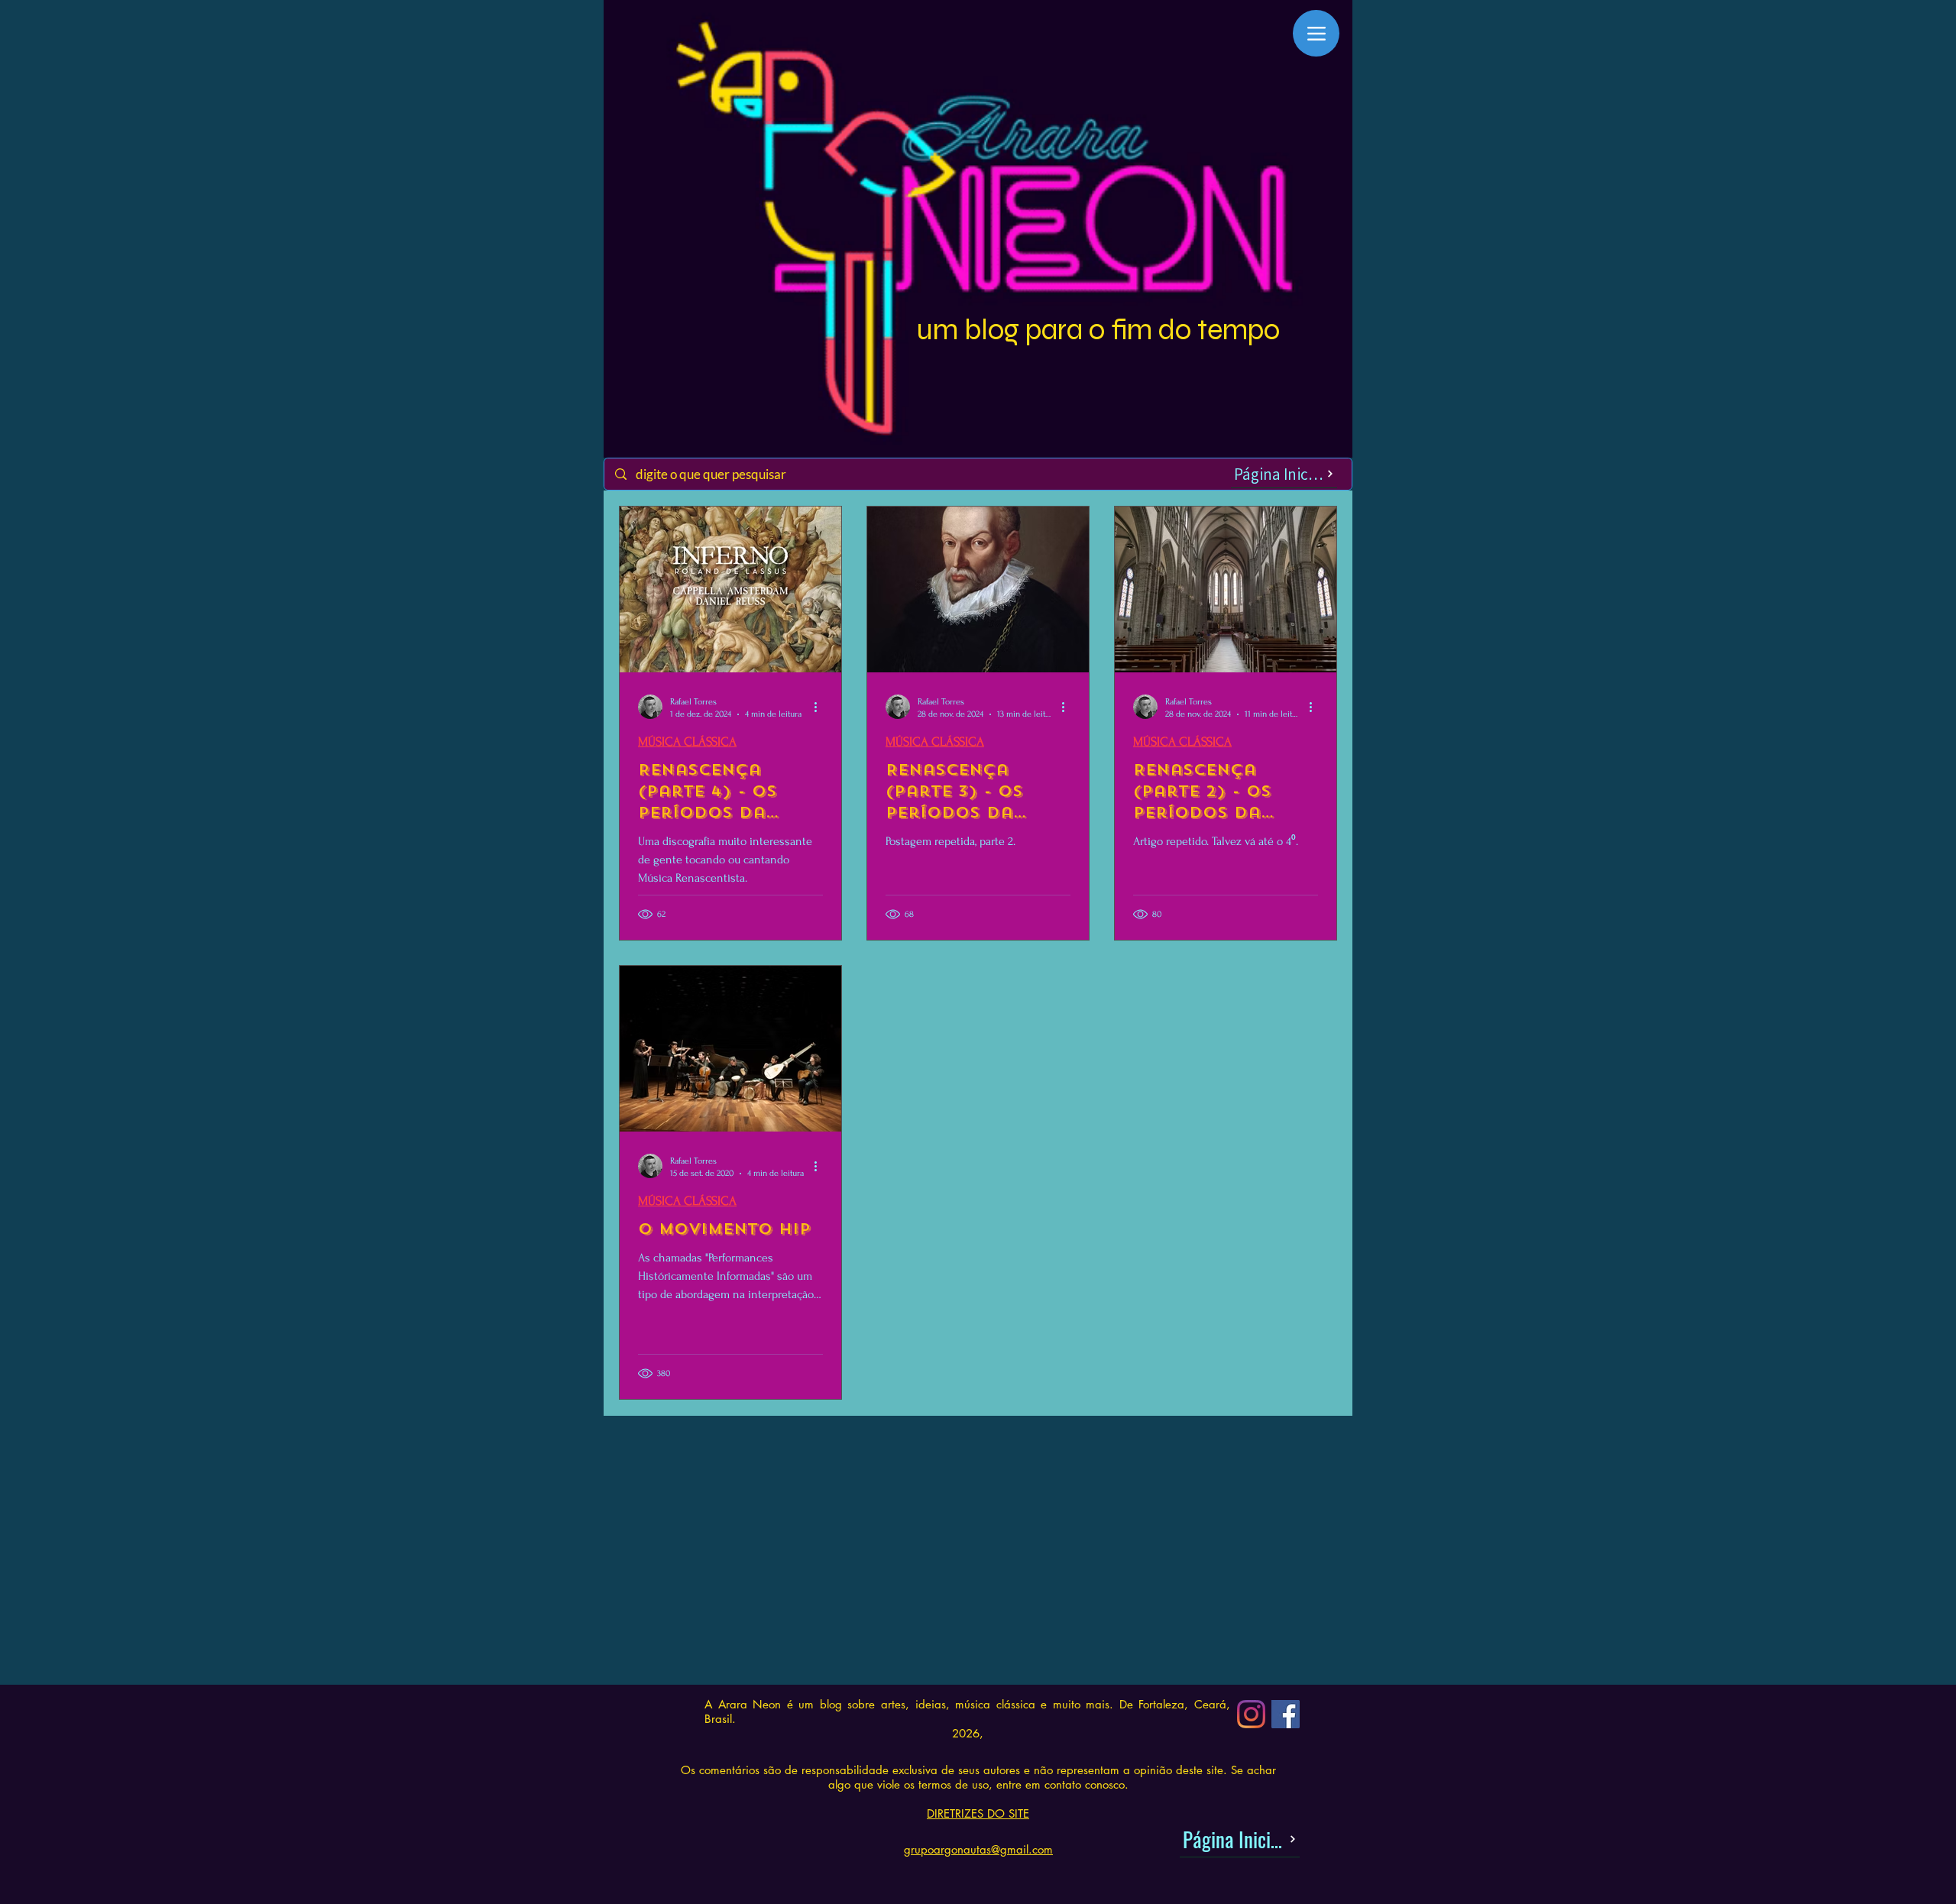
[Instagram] (1251, 1714)
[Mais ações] (821, 707)
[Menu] (1316, 33)
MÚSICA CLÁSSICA (687, 742)
